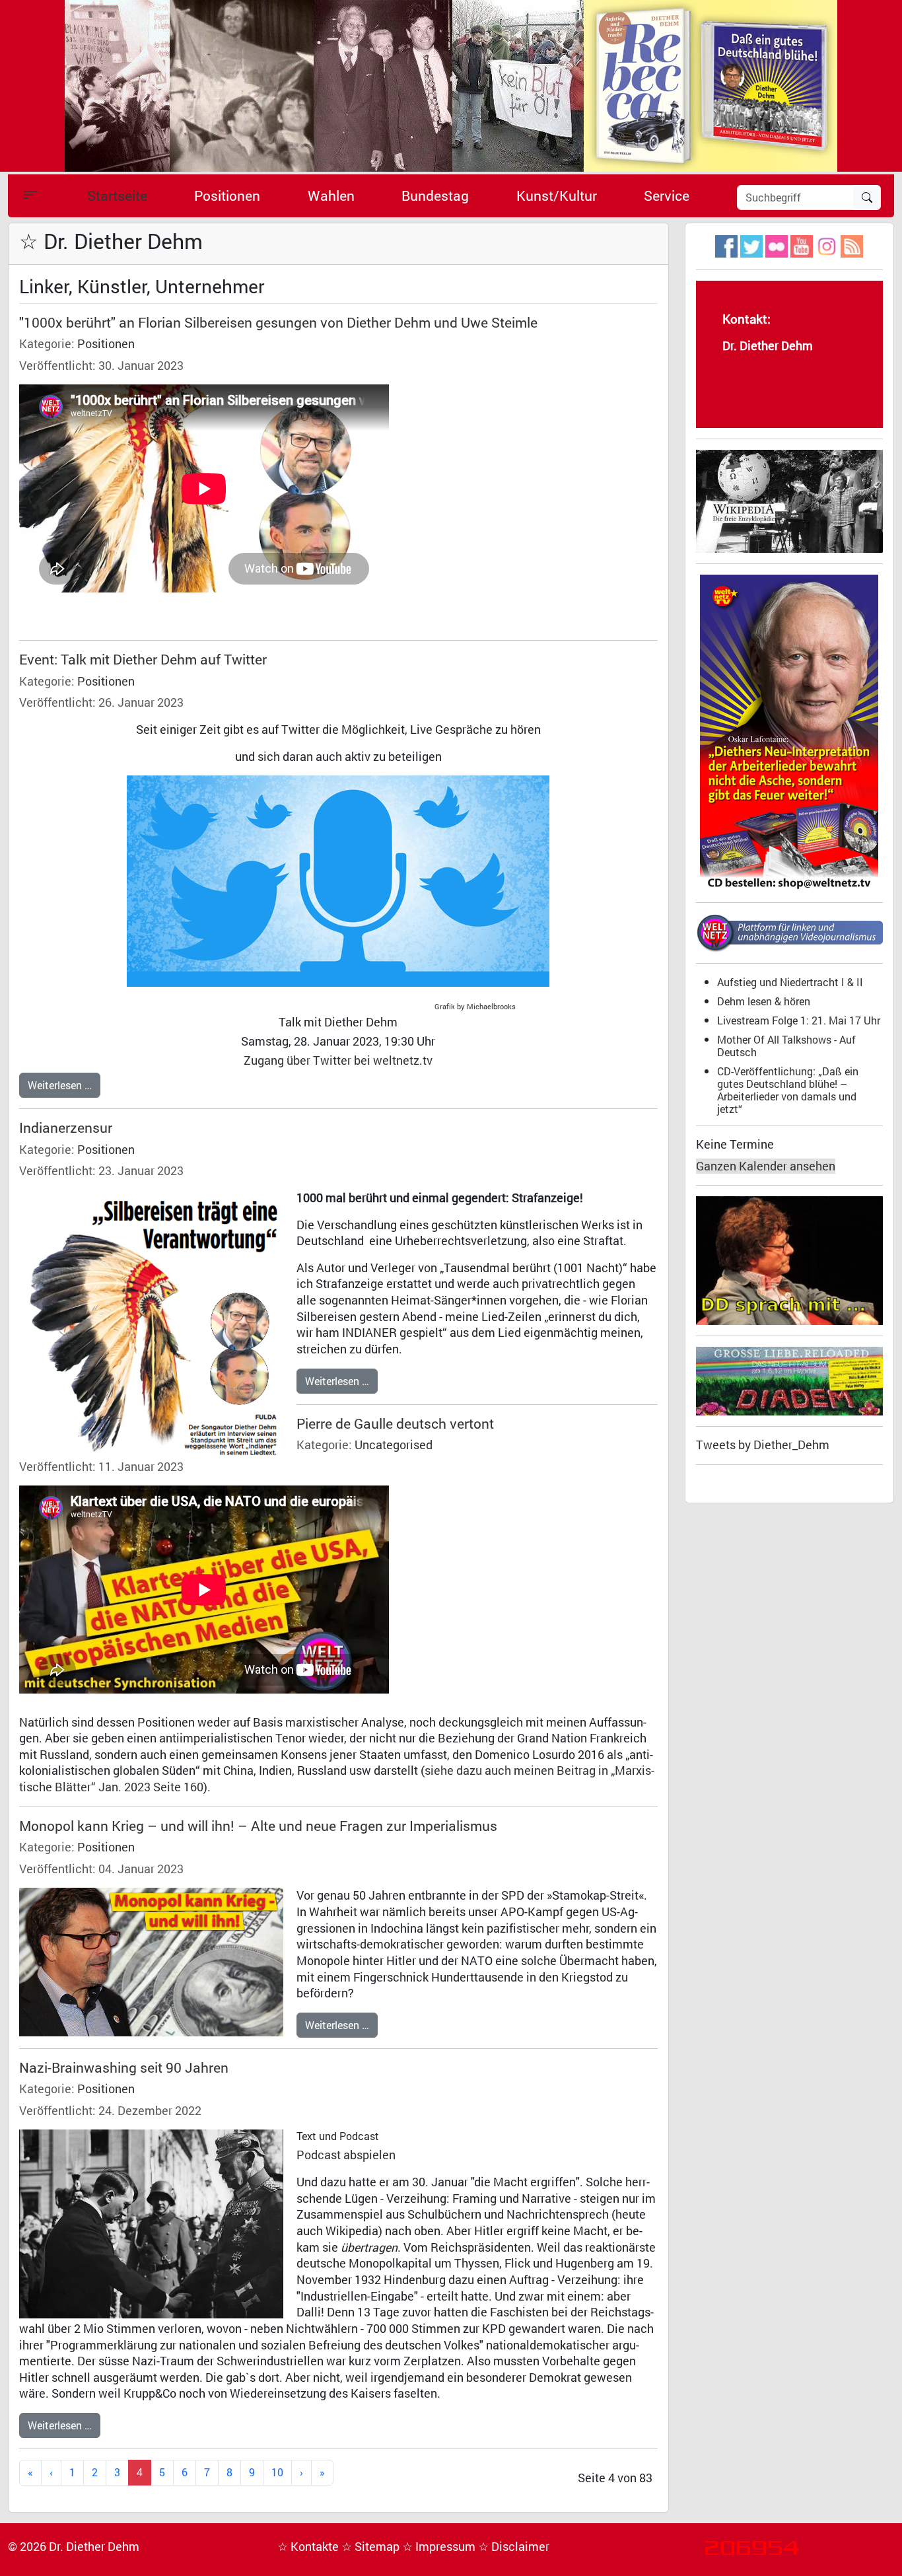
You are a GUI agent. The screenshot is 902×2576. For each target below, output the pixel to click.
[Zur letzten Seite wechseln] (322, 2473)
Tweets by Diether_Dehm (763, 1445)
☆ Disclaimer (514, 2547)
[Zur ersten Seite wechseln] (30, 2473)
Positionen (227, 196)
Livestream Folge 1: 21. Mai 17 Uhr (799, 1020)
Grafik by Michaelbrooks (477, 1007)
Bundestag (435, 196)
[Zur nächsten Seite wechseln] (301, 2473)
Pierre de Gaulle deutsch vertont (395, 1423)
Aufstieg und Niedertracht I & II (790, 982)
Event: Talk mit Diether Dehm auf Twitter (143, 659)
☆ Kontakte (309, 2547)
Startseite (117, 196)
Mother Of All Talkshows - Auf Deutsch (786, 1046)
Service (667, 196)
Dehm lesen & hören (764, 1001)
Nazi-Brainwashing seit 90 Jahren (124, 2067)
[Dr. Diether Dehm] (451, 85)
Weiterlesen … (60, 1085)
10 (277, 2472)
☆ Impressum (440, 2547)
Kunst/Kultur (557, 196)
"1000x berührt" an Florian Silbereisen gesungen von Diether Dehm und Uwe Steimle (278, 322)
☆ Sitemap (372, 2547)
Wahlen (331, 196)
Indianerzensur (66, 1127)
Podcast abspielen (346, 2155)
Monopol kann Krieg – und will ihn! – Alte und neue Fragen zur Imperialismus (258, 1826)
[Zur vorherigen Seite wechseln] (51, 2473)
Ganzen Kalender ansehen (766, 1166)
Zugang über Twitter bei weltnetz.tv (338, 1060)
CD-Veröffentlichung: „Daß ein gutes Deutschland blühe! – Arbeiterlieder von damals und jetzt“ (788, 1090)
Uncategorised (394, 1445)
